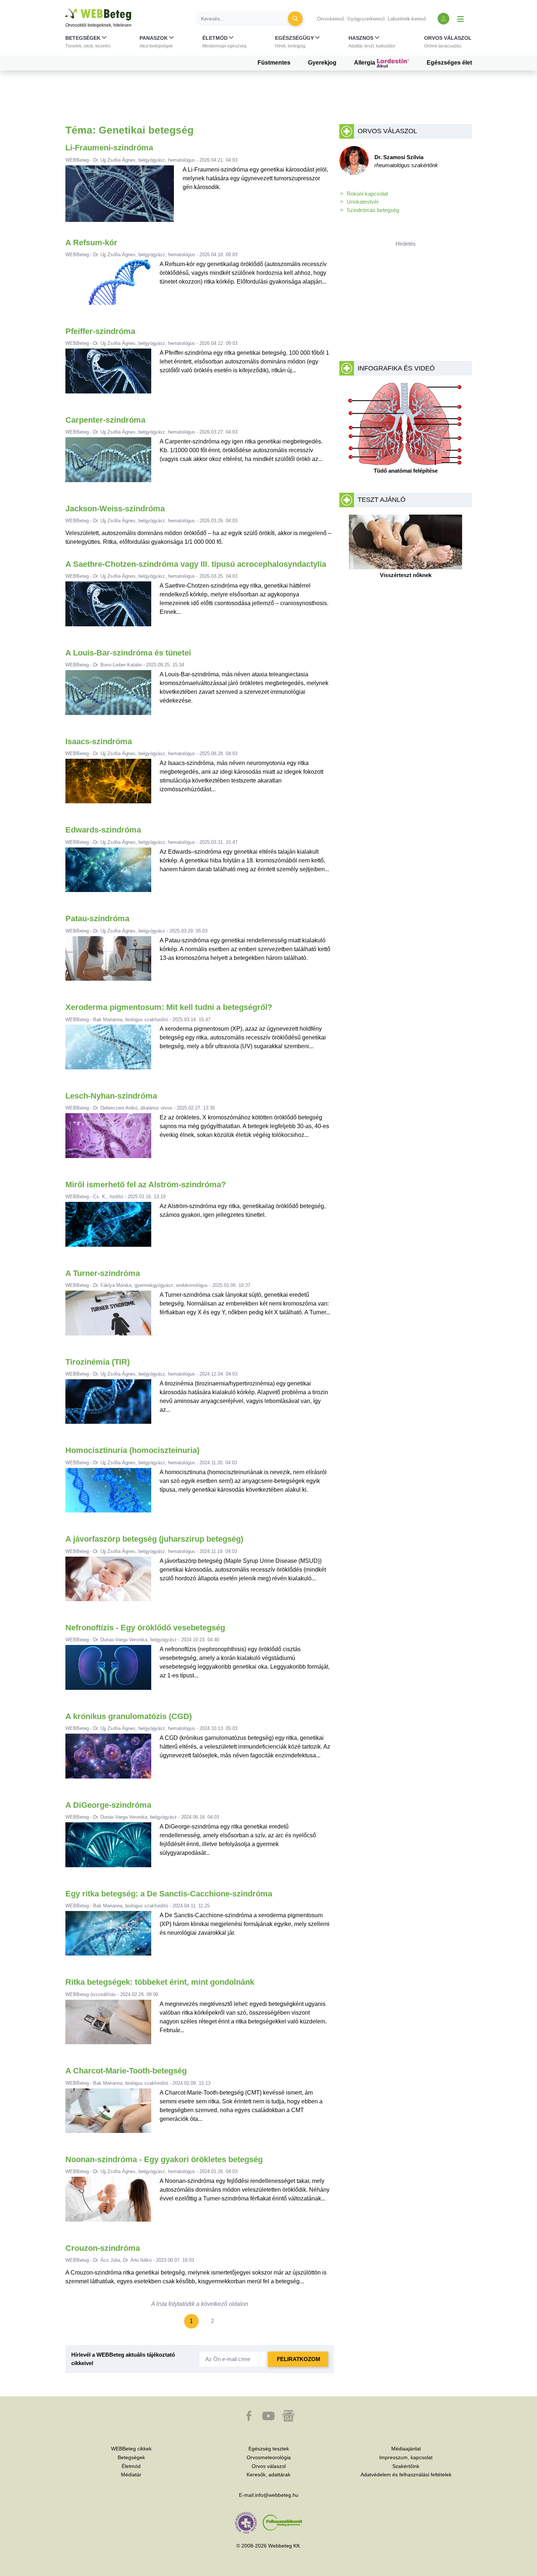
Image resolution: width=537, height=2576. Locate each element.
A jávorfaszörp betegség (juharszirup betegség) (154, 1539)
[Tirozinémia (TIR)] (108, 1405)
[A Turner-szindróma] (108, 1316)
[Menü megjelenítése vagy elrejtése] (461, 19)
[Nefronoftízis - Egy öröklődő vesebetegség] (108, 1670)
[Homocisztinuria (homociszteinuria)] (108, 1493)
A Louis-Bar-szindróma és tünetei (128, 653)
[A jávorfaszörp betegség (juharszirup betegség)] (108, 1582)
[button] (88, 43)
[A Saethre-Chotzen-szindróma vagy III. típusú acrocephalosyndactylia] (108, 607)
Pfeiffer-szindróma (100, 331)
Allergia (365, 63)
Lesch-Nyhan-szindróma (111, 1096)
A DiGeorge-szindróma (108, 1805)
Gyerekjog (322, 63)
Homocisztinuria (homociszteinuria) (132, 1450)
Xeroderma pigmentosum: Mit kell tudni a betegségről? (169, 1007)
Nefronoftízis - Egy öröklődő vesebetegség (145, 1628)
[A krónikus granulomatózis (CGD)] (108, 1759)
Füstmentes (274, 63)
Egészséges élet (449, 63)
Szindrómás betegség (373, 210)
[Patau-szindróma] (108, 962)
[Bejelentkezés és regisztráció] (443, 19)
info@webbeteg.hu (277, 2495)
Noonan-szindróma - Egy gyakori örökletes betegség (164, 2159)
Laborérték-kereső (407, 19)
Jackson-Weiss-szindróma (115, 509)
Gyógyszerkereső (366, 19)
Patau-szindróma (97, 918)
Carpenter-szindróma (105, 420)
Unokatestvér (363, 202)
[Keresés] (295, 19)
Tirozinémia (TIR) (98, 1362)
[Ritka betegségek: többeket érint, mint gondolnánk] (108, 2025)
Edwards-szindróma (103, 830)
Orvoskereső (331, 19)
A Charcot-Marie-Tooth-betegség (126, 2071)
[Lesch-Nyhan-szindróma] (108, 1139)
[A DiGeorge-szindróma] (108, 1848)
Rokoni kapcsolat (367, 194)
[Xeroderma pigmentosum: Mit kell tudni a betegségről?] (108, 1050)
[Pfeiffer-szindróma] (108, 374)
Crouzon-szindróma (103, 2248)
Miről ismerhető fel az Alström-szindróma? (146, 1185)
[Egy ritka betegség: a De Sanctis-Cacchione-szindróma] (108, 1936)
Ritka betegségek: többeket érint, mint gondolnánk (160, 1982)
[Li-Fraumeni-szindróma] (120, 197)
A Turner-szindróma (103, 1273)
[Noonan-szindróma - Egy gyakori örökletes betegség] (108, 2202)
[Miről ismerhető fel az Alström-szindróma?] (108, 1227)
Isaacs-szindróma (99, 741)
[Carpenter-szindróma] (108, 463)
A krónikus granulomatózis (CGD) (129, 1716)
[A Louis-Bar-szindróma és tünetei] (108, 695)
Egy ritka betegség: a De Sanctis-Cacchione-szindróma (169, 1894)
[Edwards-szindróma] (108, 873)
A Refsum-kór (91, 243)
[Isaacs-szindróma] (108, 784)
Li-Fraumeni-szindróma (109, 148)
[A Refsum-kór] (108, 285)
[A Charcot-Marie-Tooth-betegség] (108, 2114)
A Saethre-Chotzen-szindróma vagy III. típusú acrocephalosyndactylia (196, 564)
